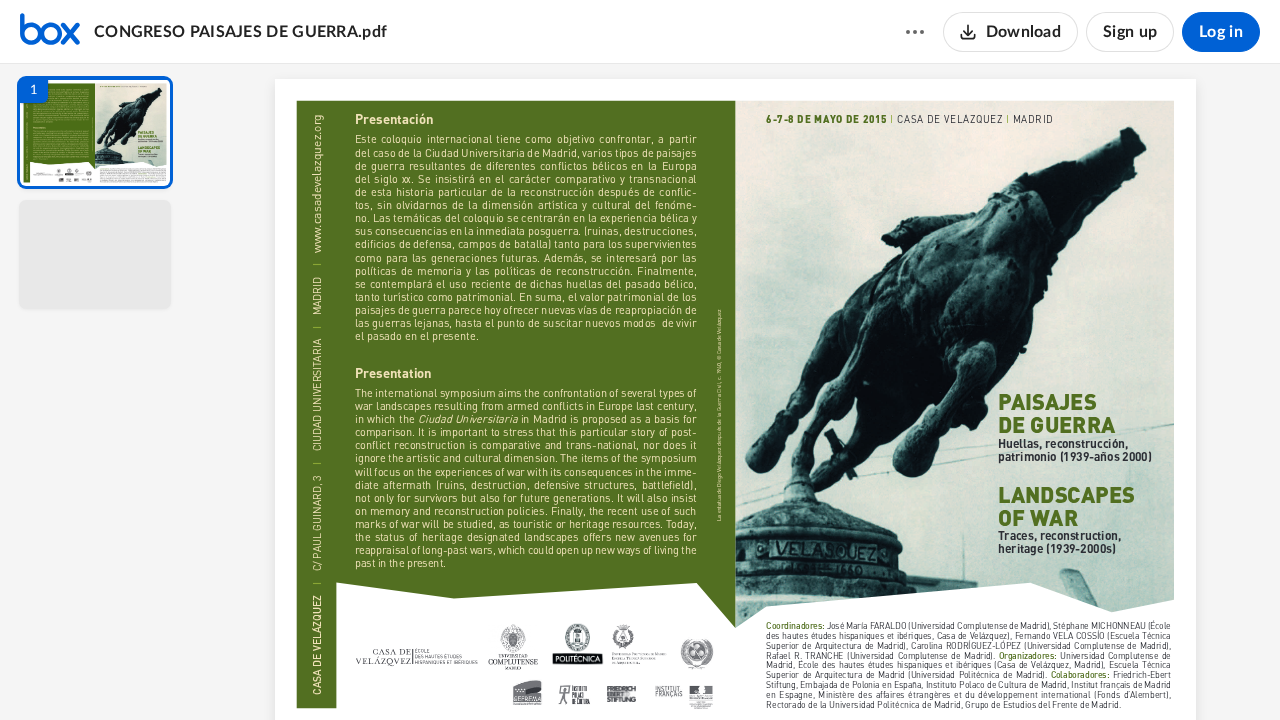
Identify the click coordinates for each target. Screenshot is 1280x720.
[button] (95, 132)
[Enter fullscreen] (920, 671)
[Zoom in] (806, 671)
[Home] (50, 32)
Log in (1221, 32)
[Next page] (696, 671)
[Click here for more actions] (915, 32)
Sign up (1130, 32)
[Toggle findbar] (588, 671)
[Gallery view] (884, 671)
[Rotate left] (846, 671)
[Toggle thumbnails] (552, 671)
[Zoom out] (738, 671)
